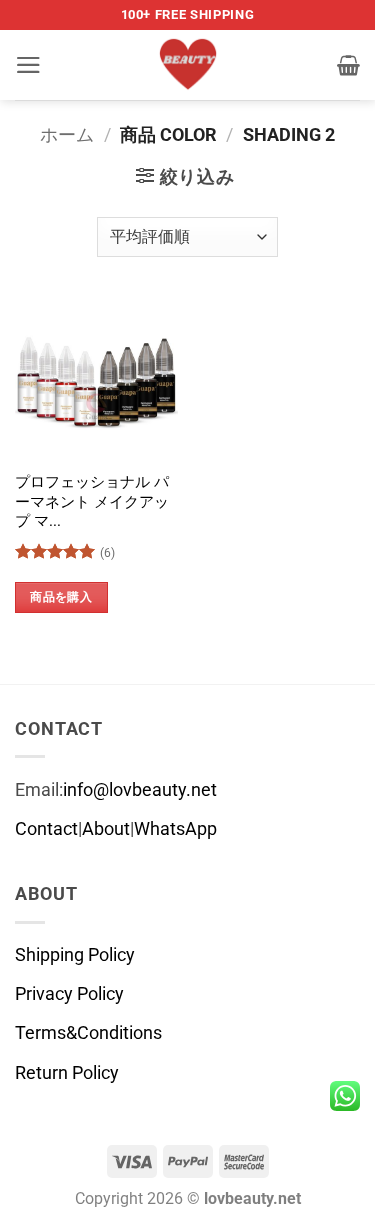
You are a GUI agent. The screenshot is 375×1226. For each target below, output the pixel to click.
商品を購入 (61, 597)
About (106, 829)
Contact (46, 829)
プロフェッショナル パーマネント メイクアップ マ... (92, 501)
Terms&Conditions (88, 1033)
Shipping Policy (75, 955)
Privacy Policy (69, 994)
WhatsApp (175, 829)
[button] (28, 65)
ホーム (67, 135)
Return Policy (67, 1073)
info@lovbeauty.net (140, 790)
